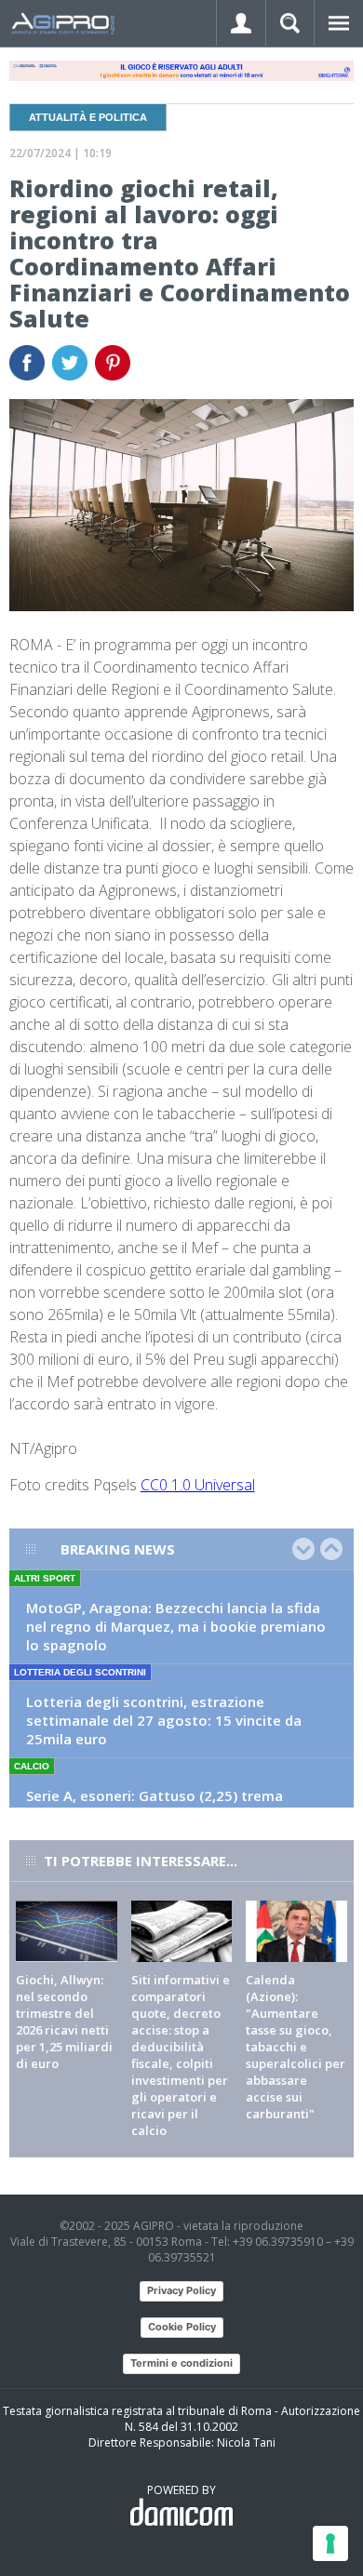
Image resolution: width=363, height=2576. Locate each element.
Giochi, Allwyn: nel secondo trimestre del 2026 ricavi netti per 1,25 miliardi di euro (64, 2022)
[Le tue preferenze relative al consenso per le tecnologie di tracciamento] (330, 2543)
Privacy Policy (181, 2290)
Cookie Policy (182, 2327)
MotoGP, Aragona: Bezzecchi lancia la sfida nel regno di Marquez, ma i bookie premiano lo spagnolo (176, 1626)
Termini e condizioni (181, 2363)
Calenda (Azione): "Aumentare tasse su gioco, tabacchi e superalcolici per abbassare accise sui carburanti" (296, 2047)
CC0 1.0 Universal (198, 1485)
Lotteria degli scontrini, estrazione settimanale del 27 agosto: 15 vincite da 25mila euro (164, 1720)
